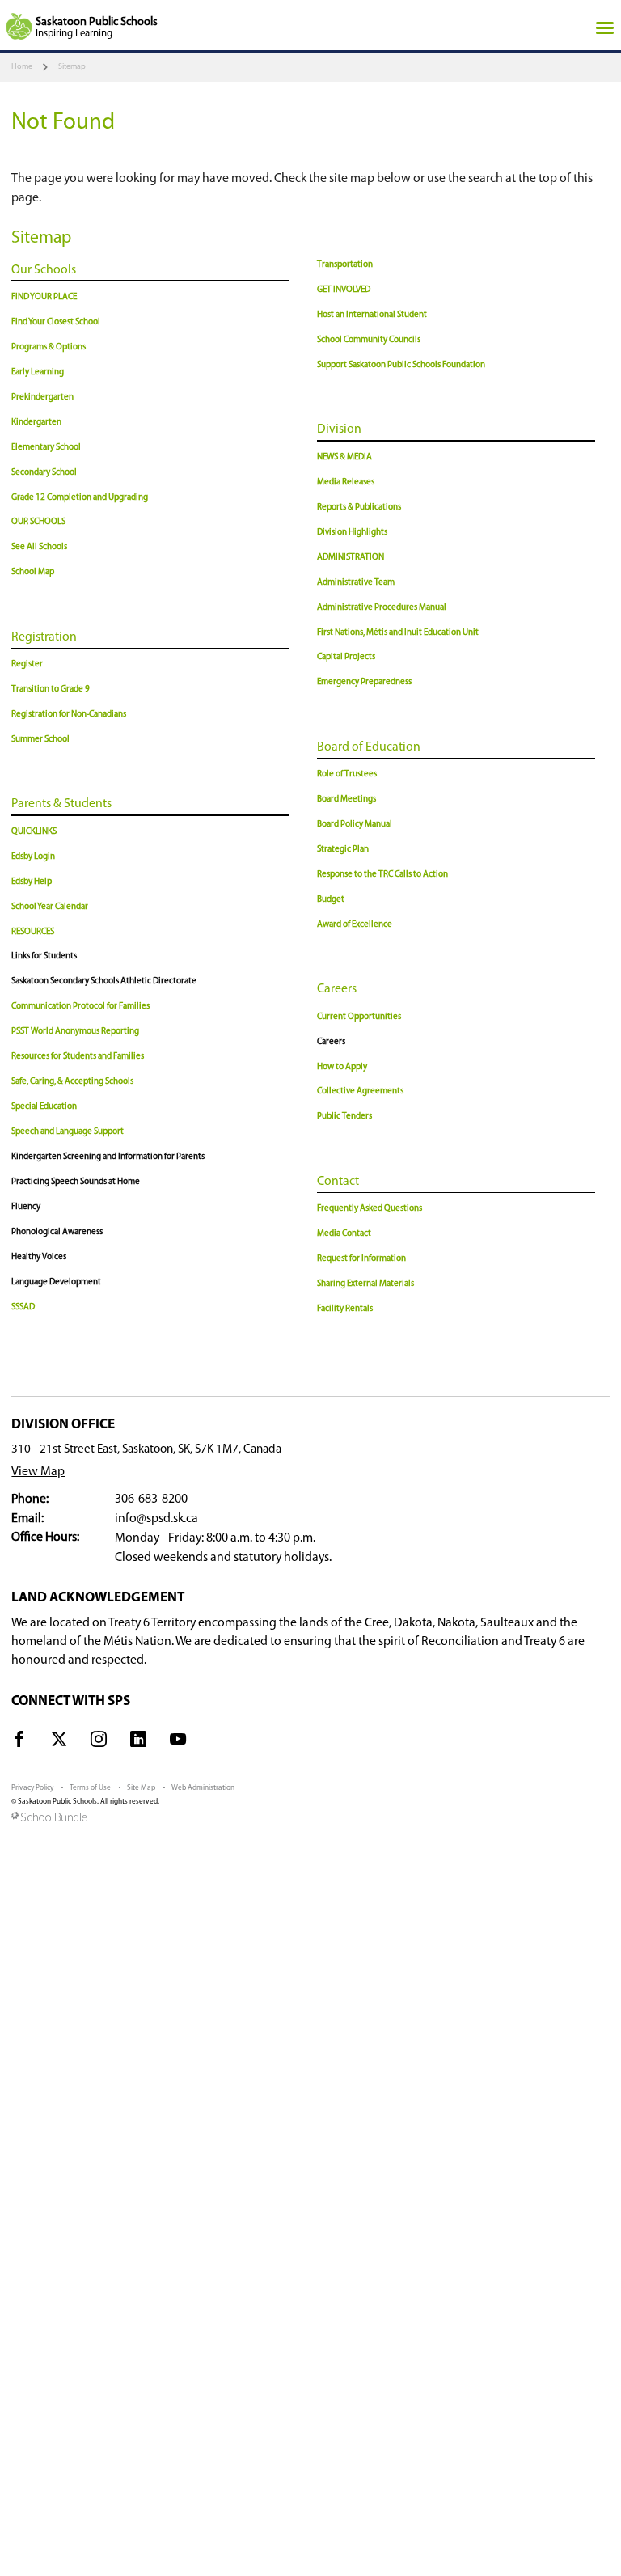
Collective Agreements (360, 1091)
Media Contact (344, 1234)
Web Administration (203, 1788)
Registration (44, 637)
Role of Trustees (347, 774)
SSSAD (23, 1307)
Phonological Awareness (57, 1232)
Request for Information (361, 1259)
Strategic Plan (343, 850)
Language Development (56, 1282)
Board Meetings (346, 799)
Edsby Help (32, 882)
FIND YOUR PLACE (44, 297)
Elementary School (46, 448)
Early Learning (38, 372)
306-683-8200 (151, 1499)
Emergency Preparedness (364, 682)
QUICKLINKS (34, 832)
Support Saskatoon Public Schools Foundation (401, 365)
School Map (33, 572)
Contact (338, 1182)
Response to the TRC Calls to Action (382, 875)
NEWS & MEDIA (344, 457)
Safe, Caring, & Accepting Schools (72, 1082)
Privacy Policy (32, 1788)
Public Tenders (344, 1117)
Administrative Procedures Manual (382, 608)
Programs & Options (49, 347)
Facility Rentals (345, 1309)
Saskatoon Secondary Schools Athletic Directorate (104, 981)
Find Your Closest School (56, 322)
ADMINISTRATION (351, 558)
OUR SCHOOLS (38, 522)
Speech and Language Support (68, 1132)
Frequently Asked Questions (370, 1209)
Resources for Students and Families (78, 1057)
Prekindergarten (42, 398)
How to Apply (342, 1067)
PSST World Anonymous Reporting (75, 1032)
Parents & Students (61, 804)
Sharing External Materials (365, 1284)
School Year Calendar (50, 907)
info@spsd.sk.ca (156, 1519)
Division (339, 429)
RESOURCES (33, 932)
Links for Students (44, 956)
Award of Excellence (355, 925)
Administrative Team (356, 583)
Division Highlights (352, 533)
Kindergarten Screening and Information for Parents (108, 1157)
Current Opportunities (359, 1017)
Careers (337, 989)
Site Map (141, 1788)
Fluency (26, 1207)
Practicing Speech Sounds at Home (76, 1182)
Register (27, 664)
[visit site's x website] (59, 1742)
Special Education (44, 1107)
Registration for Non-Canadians (69, 715)
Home (22, 67)
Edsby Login (33, 857)
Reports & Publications (359, 508)
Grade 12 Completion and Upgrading (80, 498)
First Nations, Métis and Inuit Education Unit (398, 633)
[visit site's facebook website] (19, 1742)
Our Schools (44, 270)
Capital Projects (346, 657)
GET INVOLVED (344, 290)
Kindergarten (36, 423)
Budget (331, 900)
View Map (38, 1472)
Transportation (345, 265)
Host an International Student (372, 315)
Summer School (40, 740)
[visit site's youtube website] (178, 1742)
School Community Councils (369, 340)
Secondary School (44, 473)
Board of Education (369, 747)
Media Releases (346, 482)
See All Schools (39, 547)
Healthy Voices (39, 1257)
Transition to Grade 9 (51, 689)
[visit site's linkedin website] (138, 1742)
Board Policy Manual (355, 825)
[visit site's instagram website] (99, 1742)
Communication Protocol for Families (80, 1007)
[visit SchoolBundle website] (310, 1818)
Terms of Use (90, 1788)
